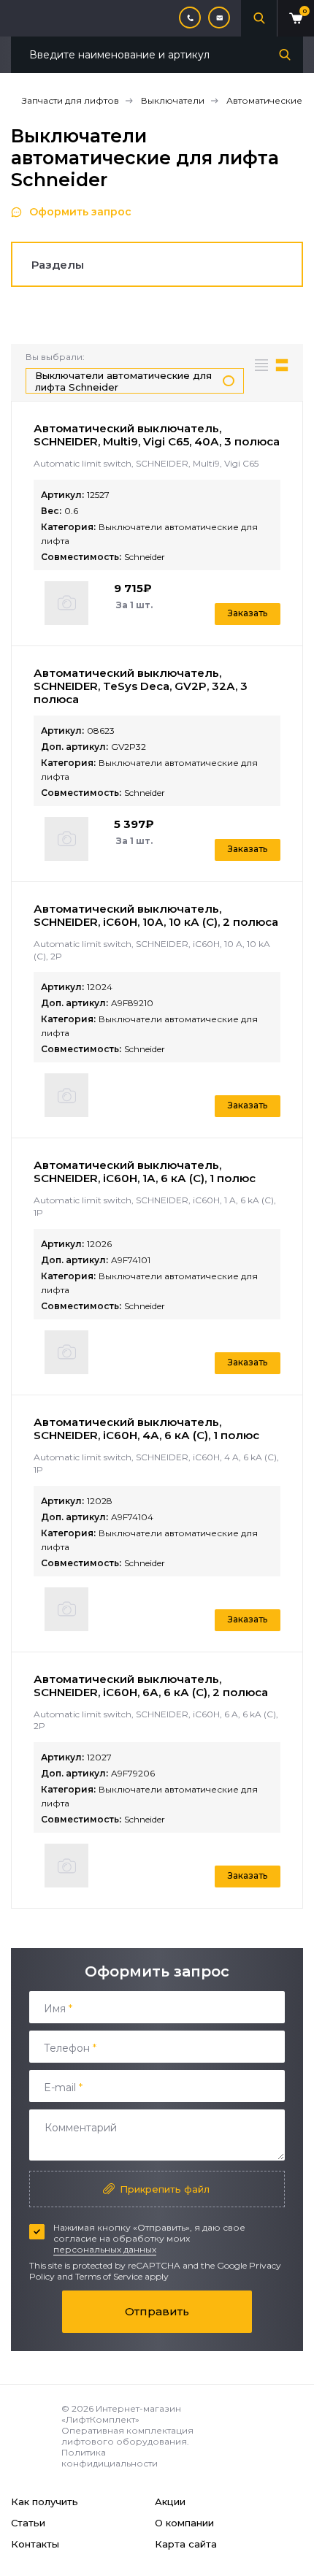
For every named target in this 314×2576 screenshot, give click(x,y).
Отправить (157, 2311)
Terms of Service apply (122, 2276)
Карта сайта (186, 2544)
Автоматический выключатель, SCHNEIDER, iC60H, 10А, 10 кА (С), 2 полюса (156, 915)
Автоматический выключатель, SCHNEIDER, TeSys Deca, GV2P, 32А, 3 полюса (141, 686)
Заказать (248, 613)
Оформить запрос (80, 212)
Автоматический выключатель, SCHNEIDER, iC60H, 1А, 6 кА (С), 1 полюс (145, 1172)
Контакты (35, 2544)
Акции (170, 2502)
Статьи (28, 2523)
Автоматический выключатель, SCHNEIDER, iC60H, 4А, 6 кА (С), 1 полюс (146, 1429)
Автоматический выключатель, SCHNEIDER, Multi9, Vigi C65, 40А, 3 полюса (157, 435)
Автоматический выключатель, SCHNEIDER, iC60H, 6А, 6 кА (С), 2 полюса (151, 1686)
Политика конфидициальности (110, 2458)
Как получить (45, 2502)
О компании (184, 2523)
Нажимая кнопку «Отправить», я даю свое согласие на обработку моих (149, 2238)
